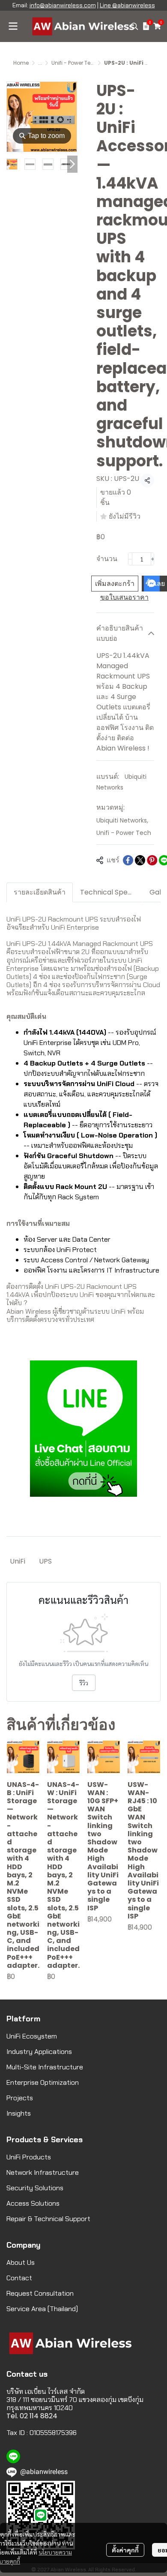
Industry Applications (39, 2052)
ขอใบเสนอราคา (124, 597)
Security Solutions (35, 2188)
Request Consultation (40, 2293)
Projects (20, 2098)
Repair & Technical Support (48, 2219)
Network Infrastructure (43, 2172)
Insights (19, 2113)
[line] (13, 2456)
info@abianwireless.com (63, 5)
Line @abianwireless (127, 5)
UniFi (18, 1561)
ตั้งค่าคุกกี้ (125, 2550)
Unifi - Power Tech (74, 63)
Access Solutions (33, 2203)
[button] (134, 26)
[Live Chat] (83, 1428)
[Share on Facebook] (128, 860)
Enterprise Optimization (43, 2082)
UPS (45, 1561)
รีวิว (84, 1683)
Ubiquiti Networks (122, 820)
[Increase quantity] (153, 559)
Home (21, 63)
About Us (21, 2262)
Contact (19, 2278)
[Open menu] (13, 26)
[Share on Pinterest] (152, 860)
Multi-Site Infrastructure (45, 2067)
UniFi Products (29, 2157)
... (40, 63)
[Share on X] (140, 860)
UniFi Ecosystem (32, 2036)
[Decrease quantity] (130, 559)
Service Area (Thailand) (42, 2309)
